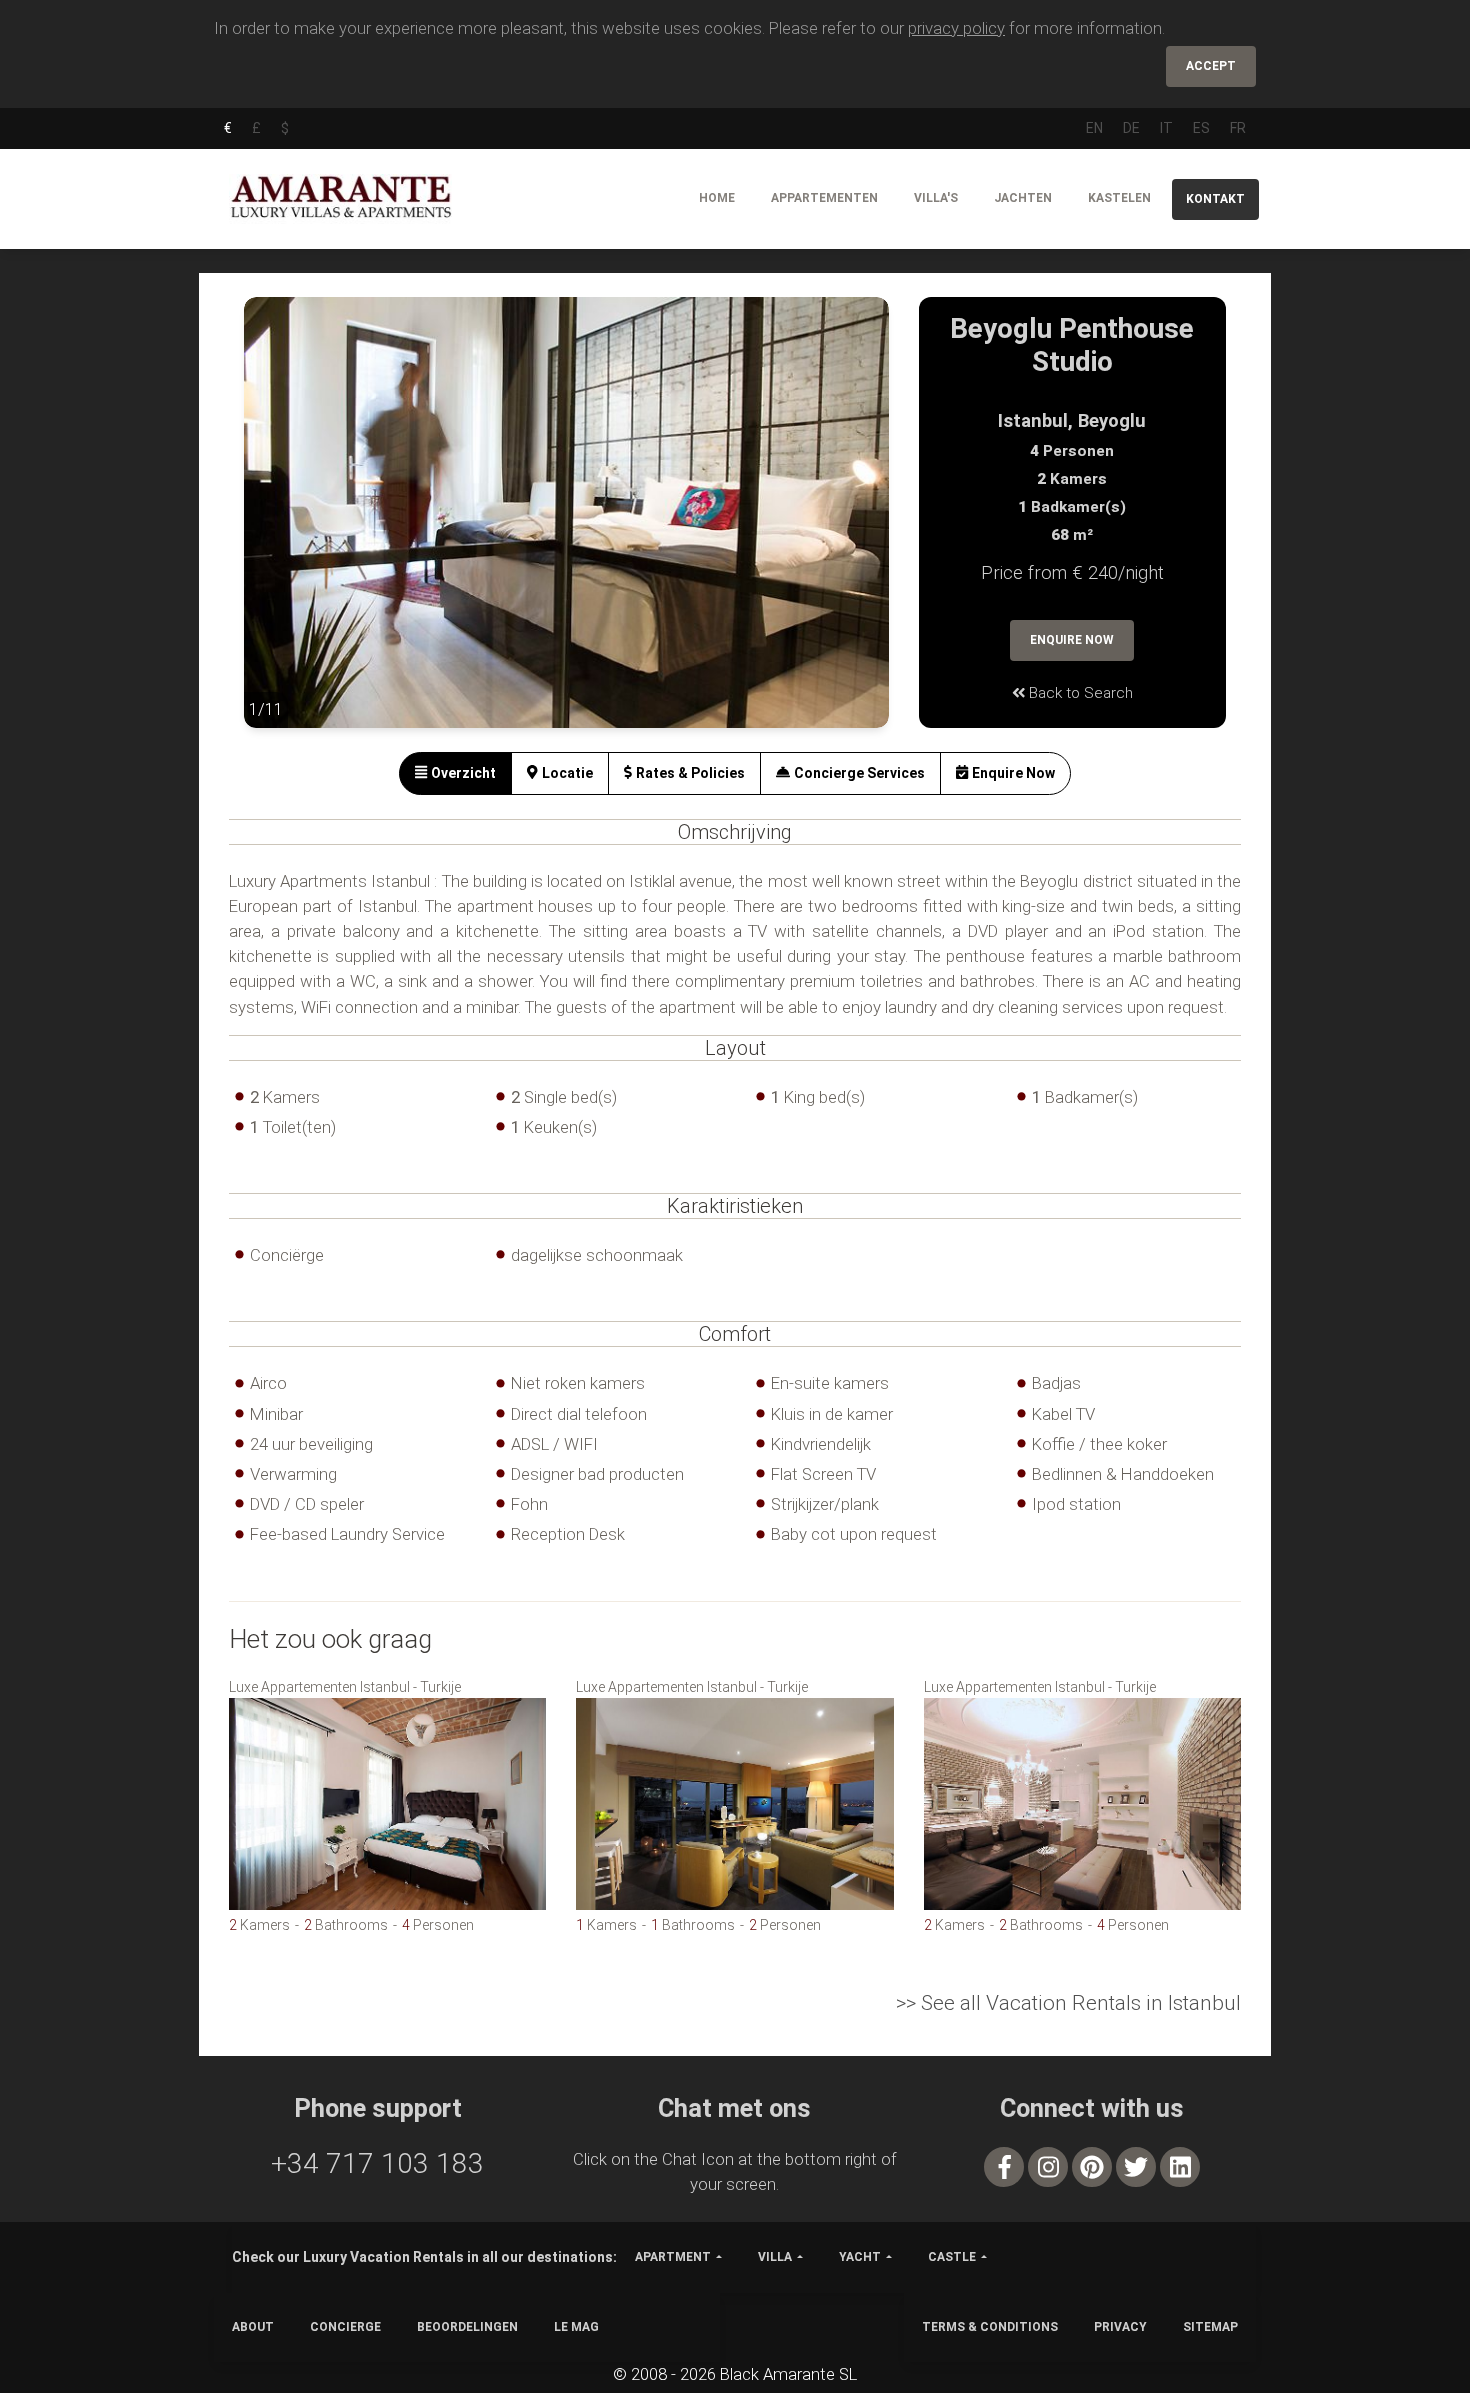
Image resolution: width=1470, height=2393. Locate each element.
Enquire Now (1072, 640)
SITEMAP (1210, 2327)
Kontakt (1215, 199)
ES (1201, 128)
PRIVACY (1120, 2327)
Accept (1211, 66)
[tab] (455, 773)
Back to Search (1079, 693)
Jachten (1023, 198)
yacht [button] (860, 2257)
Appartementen (824, 198)
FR (1238, 128)
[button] (284, 527)
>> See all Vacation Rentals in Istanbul (1068, 2003)
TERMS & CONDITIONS (990, 2327)
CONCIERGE (345, 2327)
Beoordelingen (467, 2327)
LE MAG (576, 2327)
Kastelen (1119, 198)
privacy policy (956, 28)
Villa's (936, 198)
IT (1166, 128)
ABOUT (253, 2327)
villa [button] (775, 2257)
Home (717, 198)
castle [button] (952, 2257)
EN (1094, 128)
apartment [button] (673, 2257)
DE (1131, 128)
